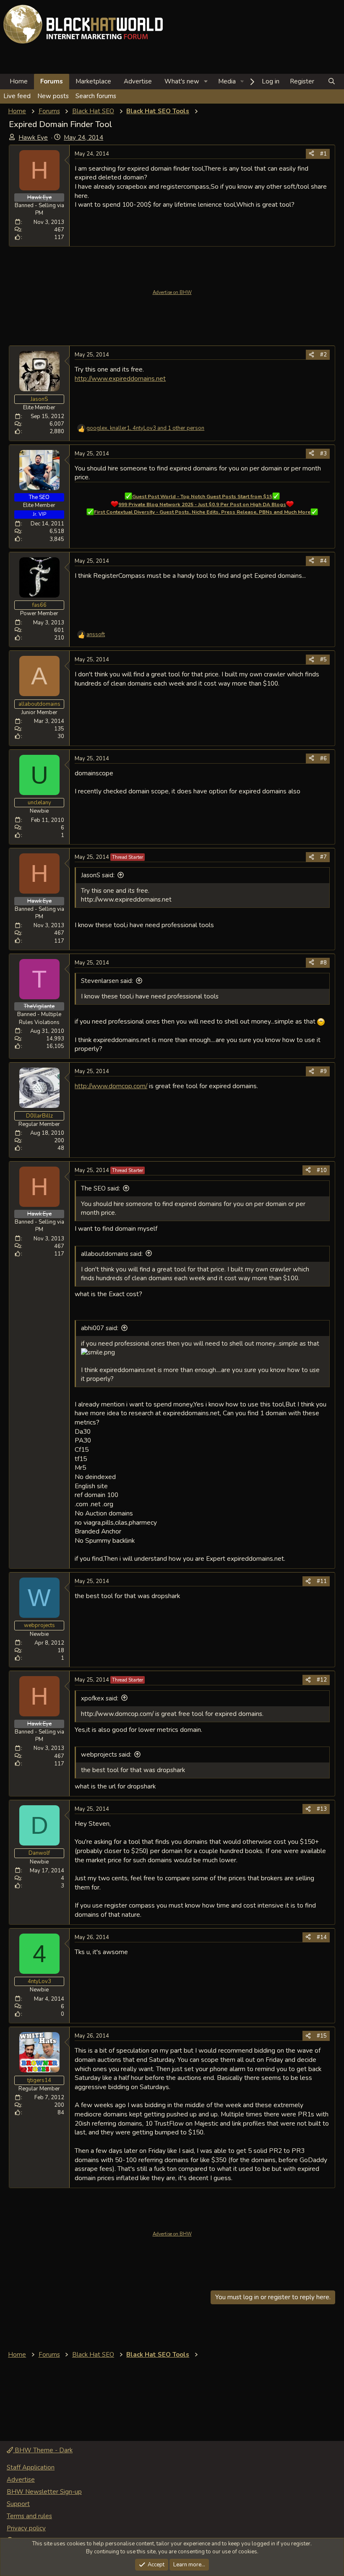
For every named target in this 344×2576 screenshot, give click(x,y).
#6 (323, 759)
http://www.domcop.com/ (111, 1086)
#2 (323, 355)
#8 (323, 963)
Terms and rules (29, 2516)
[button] (206, 82)
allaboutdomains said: (112, 1254)
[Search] (332, 82)
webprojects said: (106, 1755)
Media (227, 81)
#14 (322, 1937)
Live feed (17, 96)
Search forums (96, 96)
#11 (322, 1581)
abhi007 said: (100, 1328)
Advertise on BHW (172, 292)
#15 (322, 2036)
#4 (323, 561)
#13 (322, 1809)
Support (18, 2504)
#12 (322, 1680)
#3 (323, 454)
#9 (323, 1071)
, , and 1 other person (145, 428)
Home (19, 81)
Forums (52, 81)
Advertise (138, 81)
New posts (53, 96)
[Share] (311, 154)
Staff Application (31, 2467)
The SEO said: (100, 1188)
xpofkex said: (100, 1698)
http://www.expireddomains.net (120, 378)
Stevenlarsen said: (107, 981)
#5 (323, 660)
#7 (323, 857)
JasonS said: (98, 875)
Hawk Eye (33, 138)
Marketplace (93, 81)
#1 (323, 154)
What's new (182, 81)
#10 (322, 1170)
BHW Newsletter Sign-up (44, 2492)
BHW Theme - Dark (43, 2450)
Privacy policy (26, 2528)
